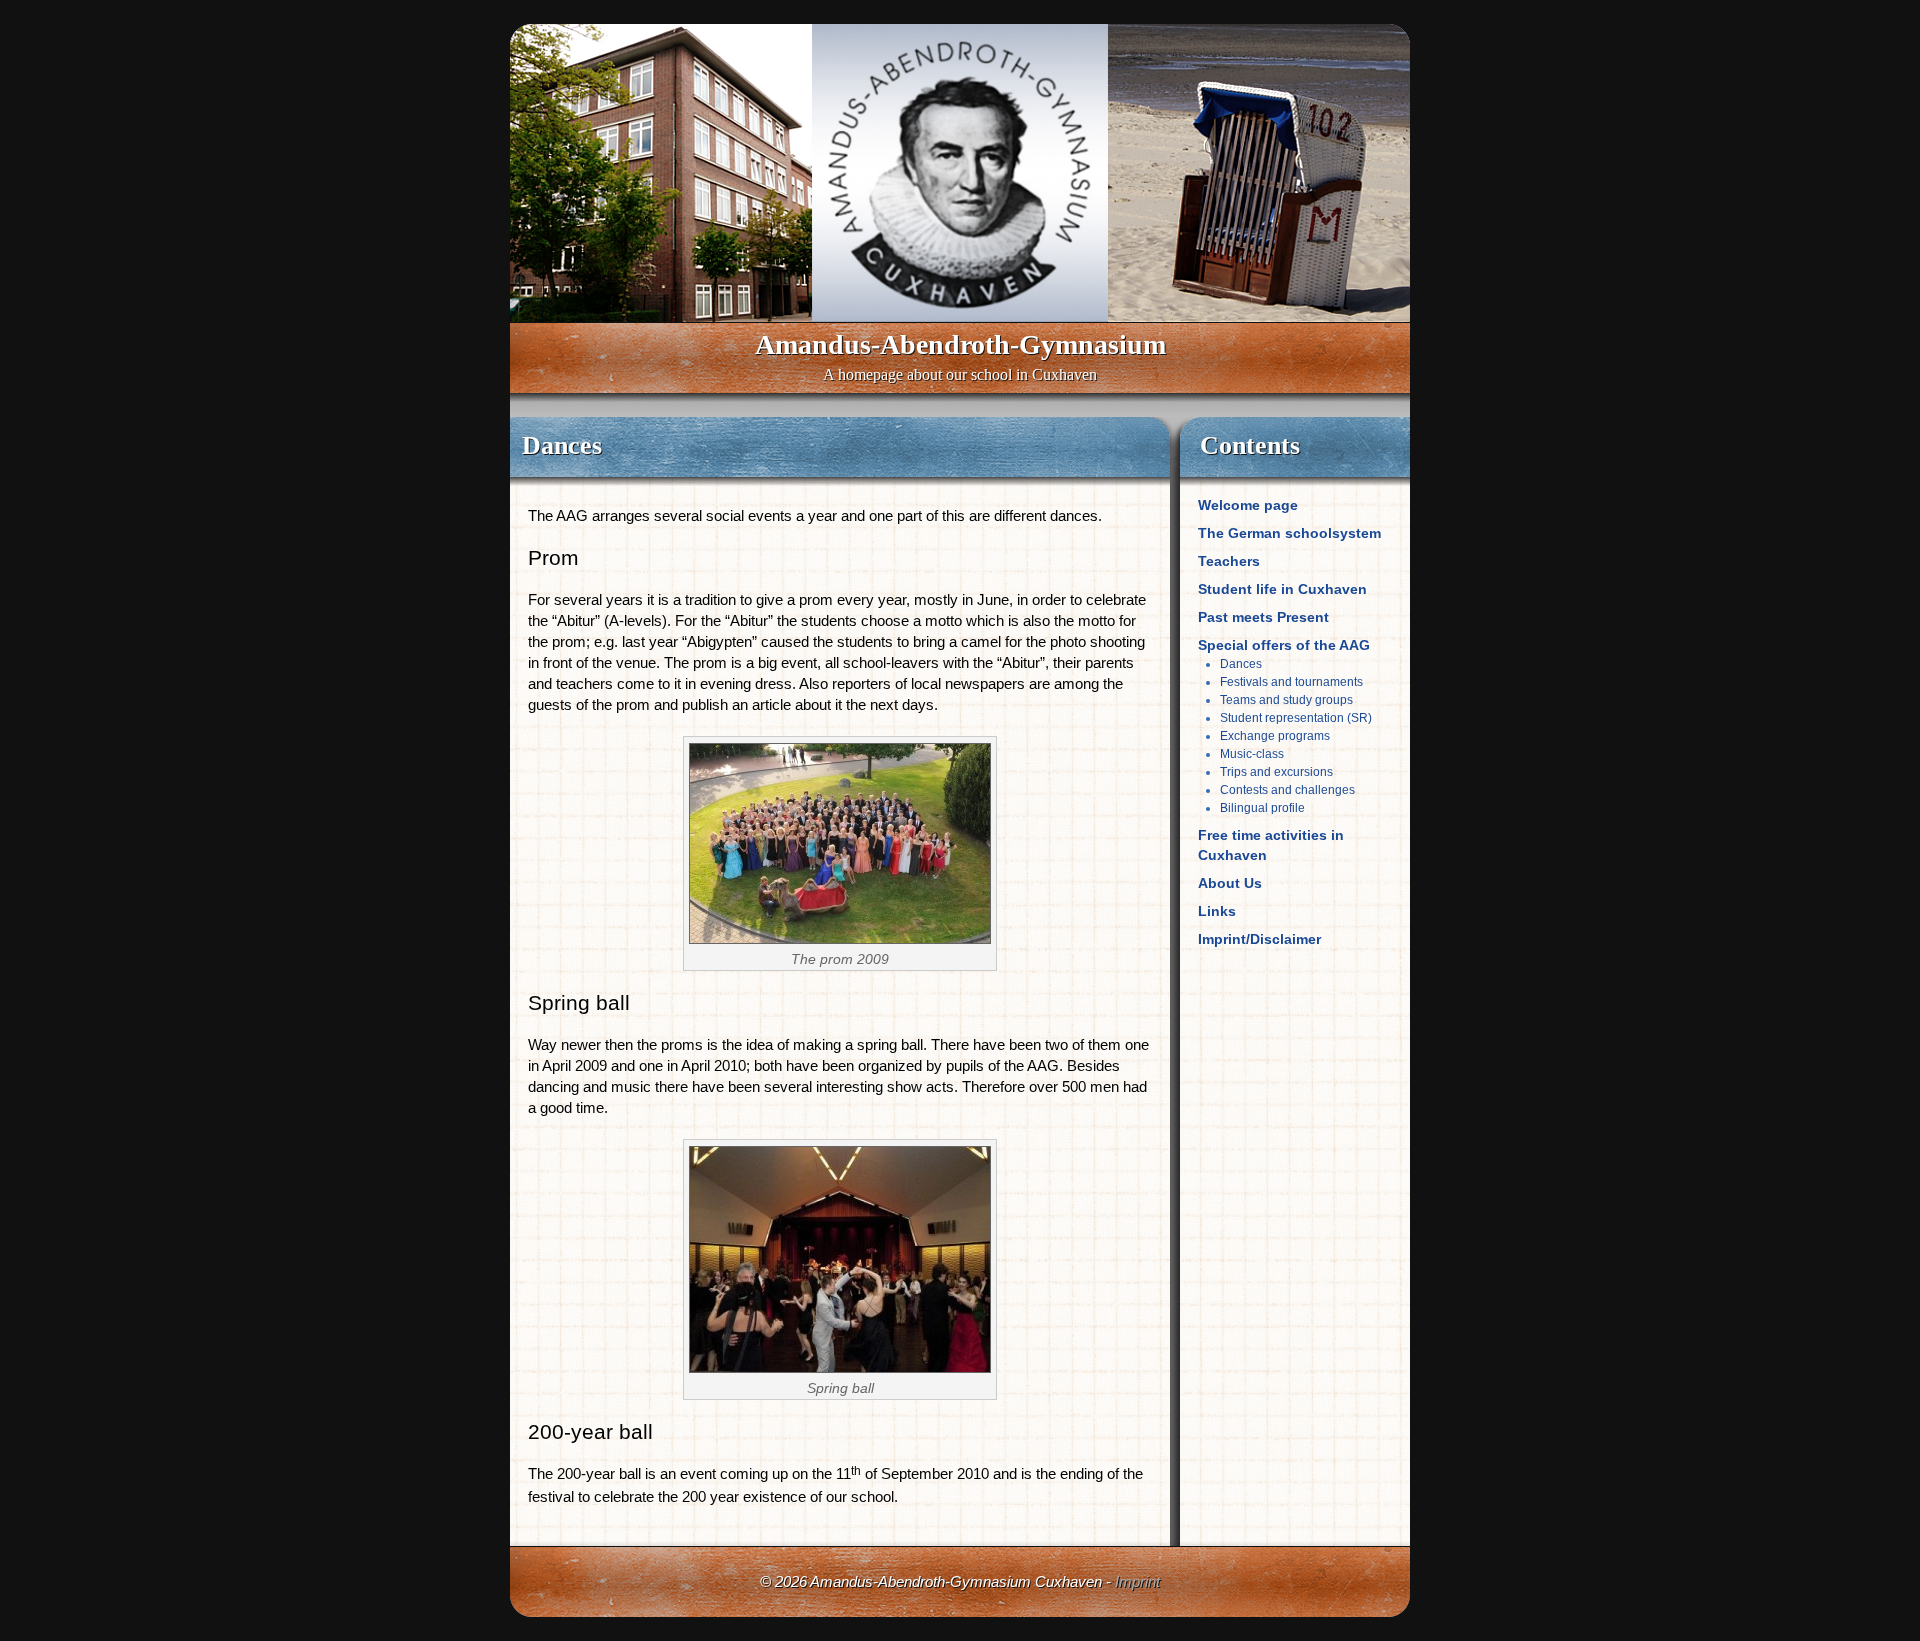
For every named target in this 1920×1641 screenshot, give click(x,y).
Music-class (1252, 754)
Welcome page (1248, 505)
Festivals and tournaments (1291, 682)
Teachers (1229, 561)
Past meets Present (1263, 617)
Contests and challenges (1287, 790)
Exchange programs (1275, 736)
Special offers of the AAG (1284, 645)
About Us (1230, 883)
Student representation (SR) (1296, 718)
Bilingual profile (1262, 808)
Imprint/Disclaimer (1259, 939)
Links (1217, 911)
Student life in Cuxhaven (1282, 589)
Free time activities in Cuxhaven (1271, 845)
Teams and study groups (1286, 700)
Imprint (1137, 1581)
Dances (1241, 664)
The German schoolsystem (1289, 533)
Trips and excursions (1276, 772)
